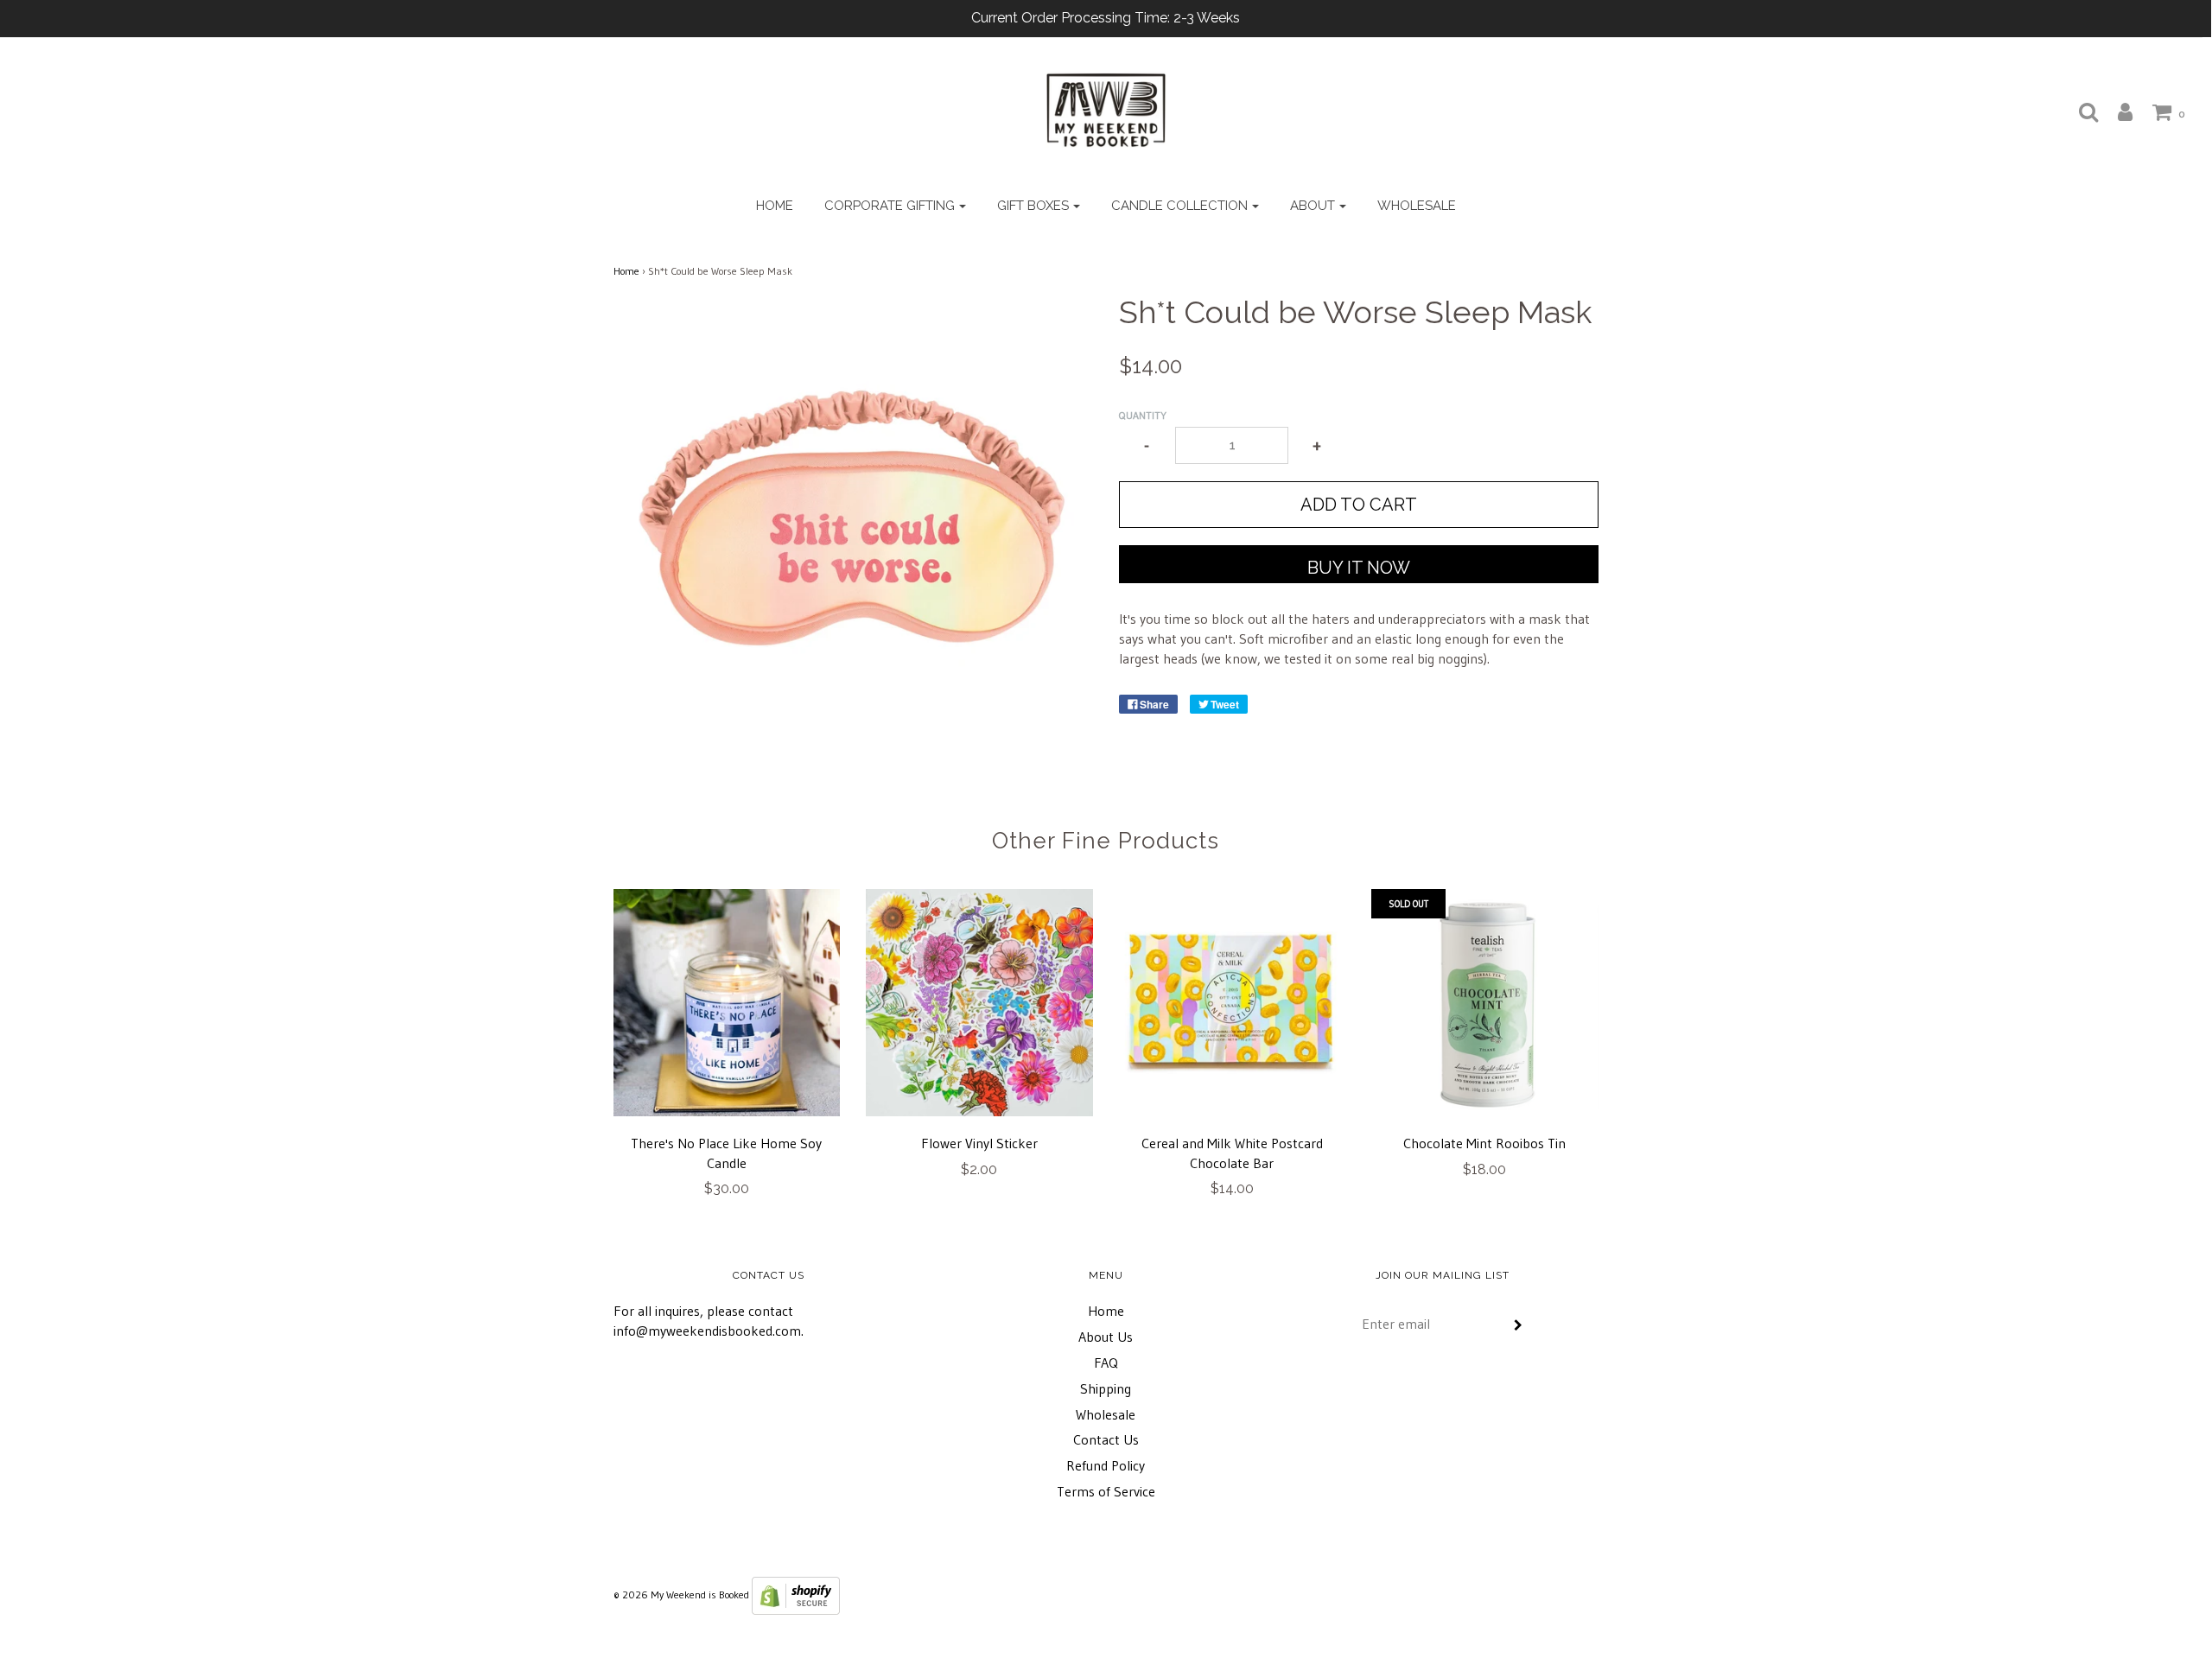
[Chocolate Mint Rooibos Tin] (1485, 1003)
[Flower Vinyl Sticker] (979, 1003)
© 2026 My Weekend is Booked (681, 1594)
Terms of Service (1106, 1491)
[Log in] (2117, 111)
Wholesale (1417, 206)
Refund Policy (1106, 1465)
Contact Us (1106, 1439)
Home (775, 206)
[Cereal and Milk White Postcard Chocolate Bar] (1233, 1003)
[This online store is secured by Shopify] (796, 1594)
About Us (1106, 1337)
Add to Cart (1359, 505)
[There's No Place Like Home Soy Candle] (727, 1003)
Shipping (1106, 1388)
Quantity (1143, 415)
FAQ (1106, 1363)
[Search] (2080, 111)
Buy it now (1359, 568)
